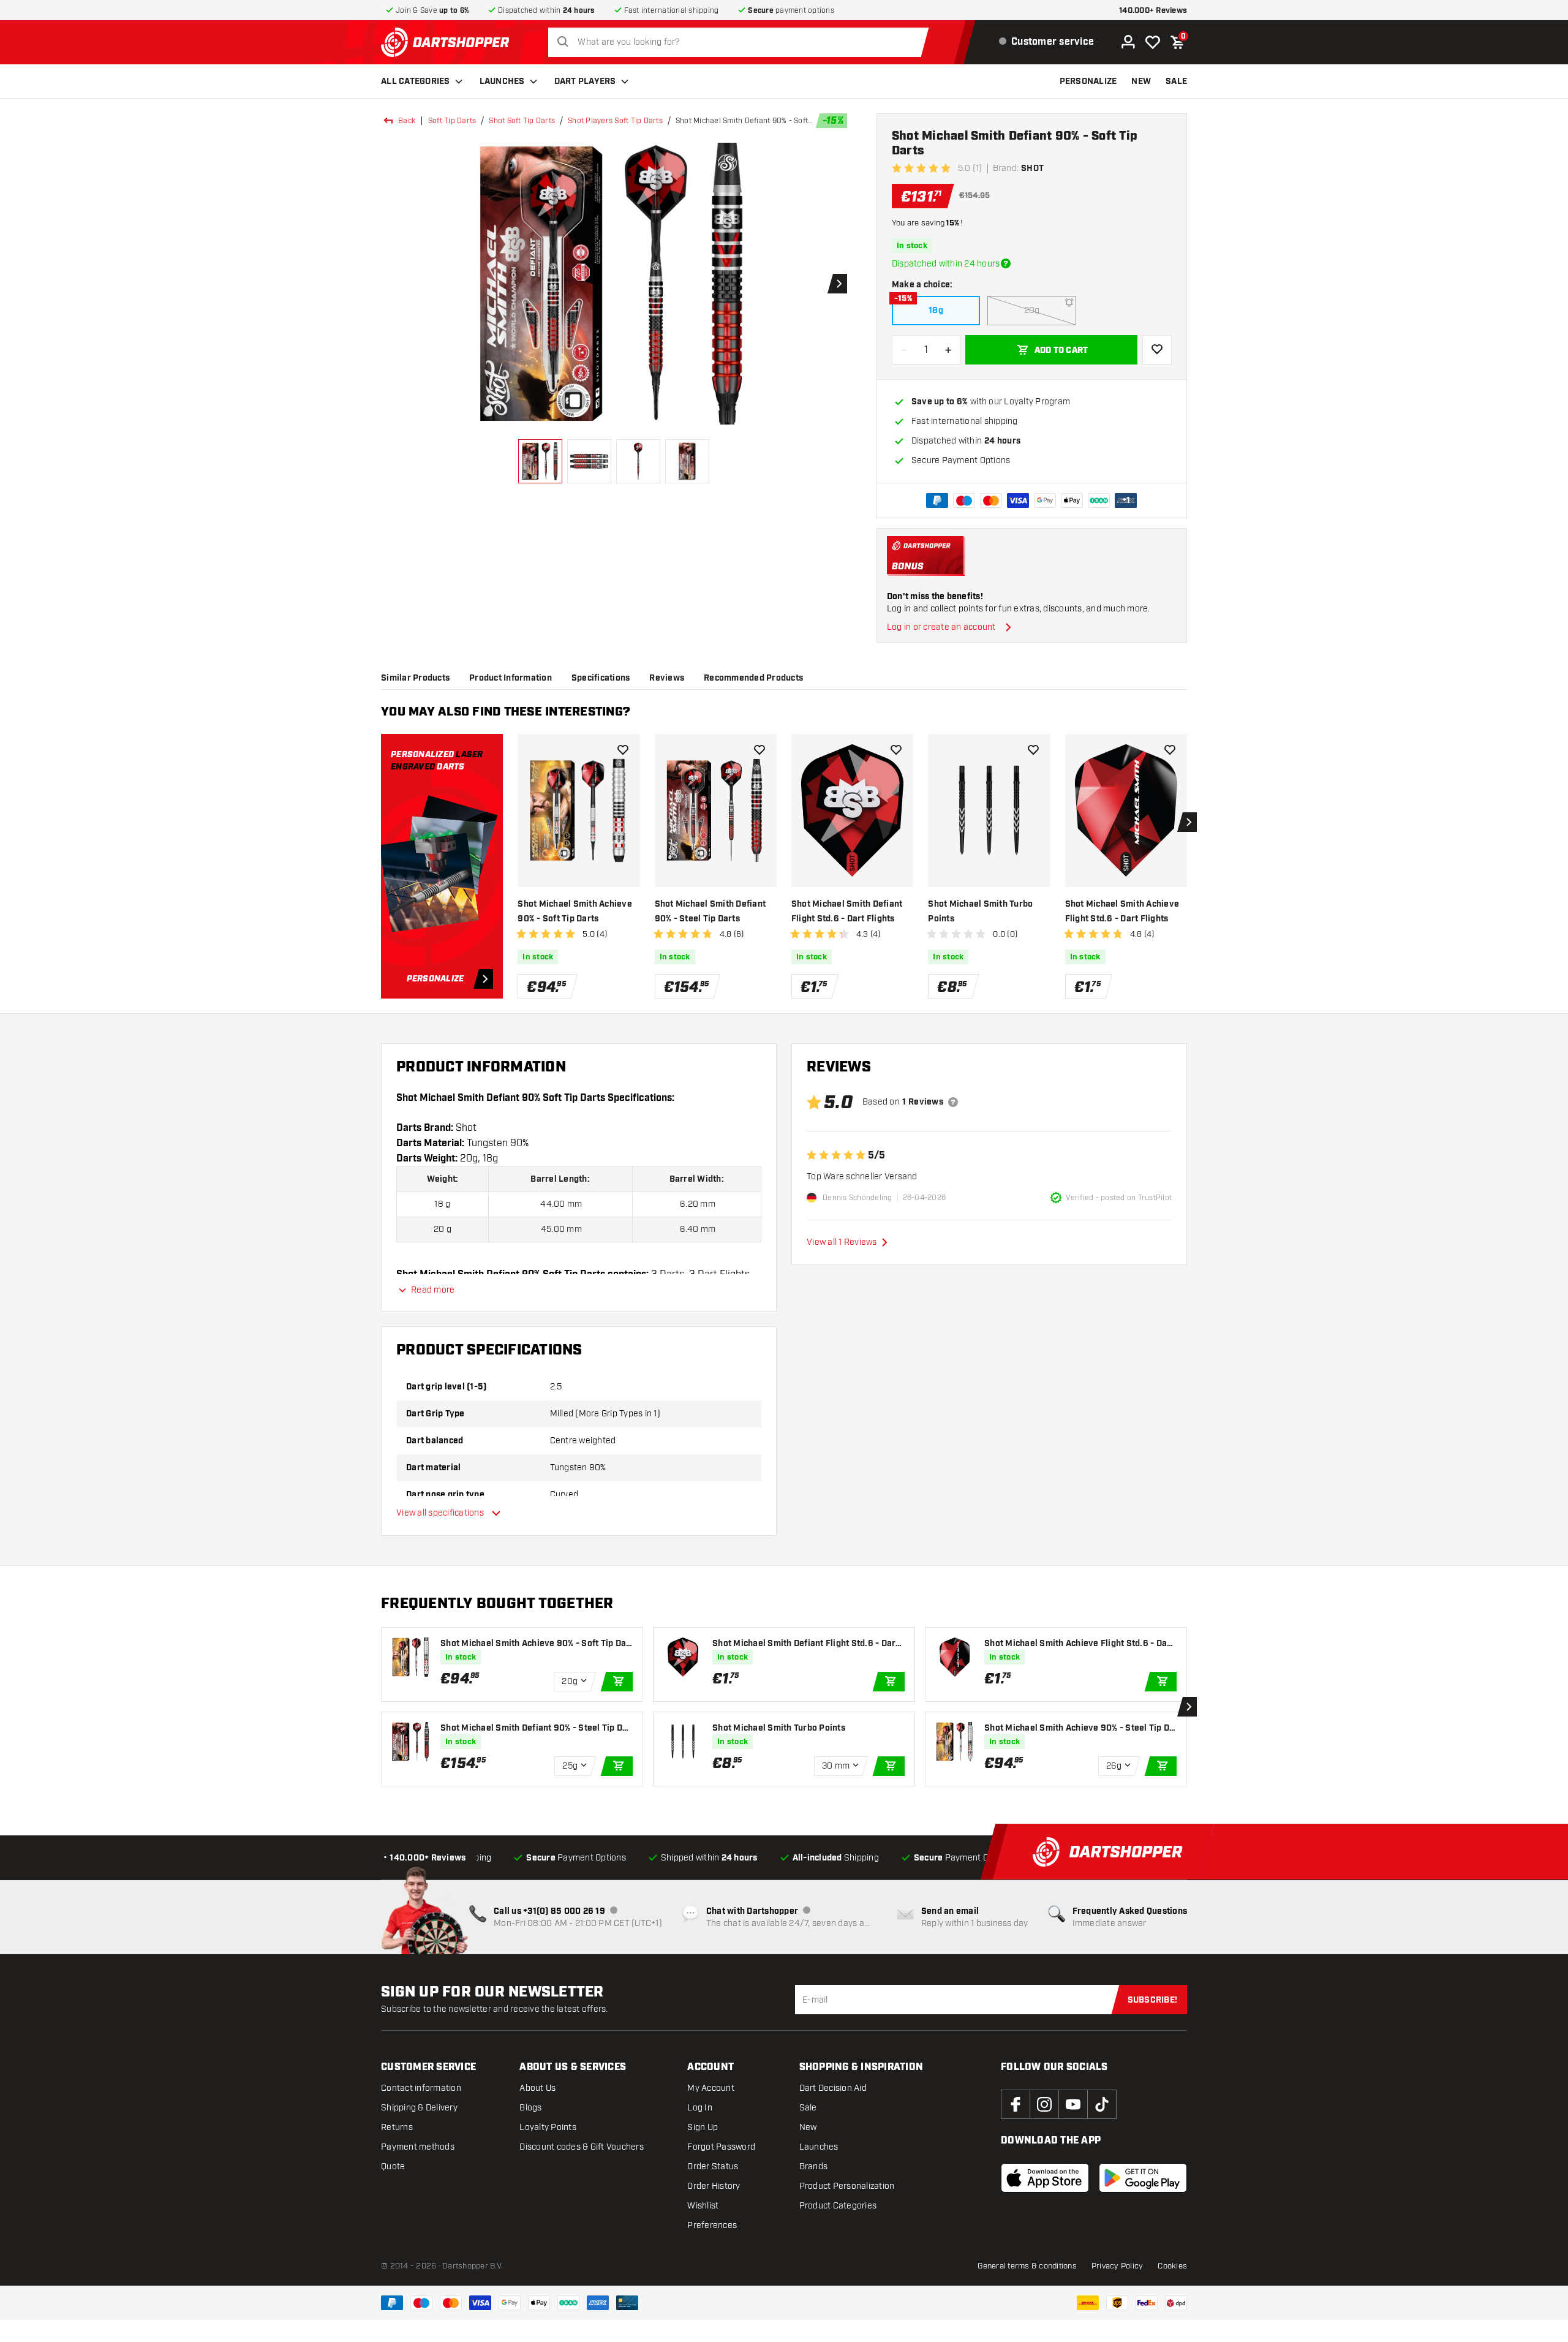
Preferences (712, 2225)
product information (511, 678)
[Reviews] (953, 1102)
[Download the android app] (1143, 2178)
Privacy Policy (1118, 2266)
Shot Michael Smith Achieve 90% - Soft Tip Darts (575, 912)
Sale (808, 2108)
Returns (397, 2127)
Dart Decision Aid (833, 2088)
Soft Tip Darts (452, 121)
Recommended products (753, 678)
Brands (814, 2166)
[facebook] (1016, 2104)
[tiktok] (1102, 2104)
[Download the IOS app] (1045, 2178)
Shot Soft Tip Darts (522, 121)
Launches (502, 81)
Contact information (421, 2088)
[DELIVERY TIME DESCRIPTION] (1006, 263)
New (808, 2127)
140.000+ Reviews (1153, 11)
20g (1032, 310)
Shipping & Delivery (419, 2108)
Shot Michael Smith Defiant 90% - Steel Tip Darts (710, 912)
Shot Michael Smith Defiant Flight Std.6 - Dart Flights (847, 912)
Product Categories (838, 2206)
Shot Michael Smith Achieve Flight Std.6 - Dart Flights (1122, 912)
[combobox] (742, 42)
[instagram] (1044, 2104)
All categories (416, 81)
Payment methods (418, 2147)
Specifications (601, 678)
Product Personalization (847, 2186)
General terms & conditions (1027, 2266)
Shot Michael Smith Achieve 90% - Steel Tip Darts (1079, 1728)
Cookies (1172, 2266)
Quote (393, 2166)
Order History (714, 2186)
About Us (537, 2088)
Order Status (713, 2166)
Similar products (415, 678)
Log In (700, 2108)
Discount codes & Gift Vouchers (582, 2147)
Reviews (667, 678)
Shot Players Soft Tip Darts (615, 121)
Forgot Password (721, 2147)
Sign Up (703, 2127)
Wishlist (703, 2206)
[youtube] (1073, 2104)
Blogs (530, 2108)
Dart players (585, 81)
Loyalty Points (548, 2127)
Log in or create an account (941, 627)
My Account (711, 2088)
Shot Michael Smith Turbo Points (980, 912)
